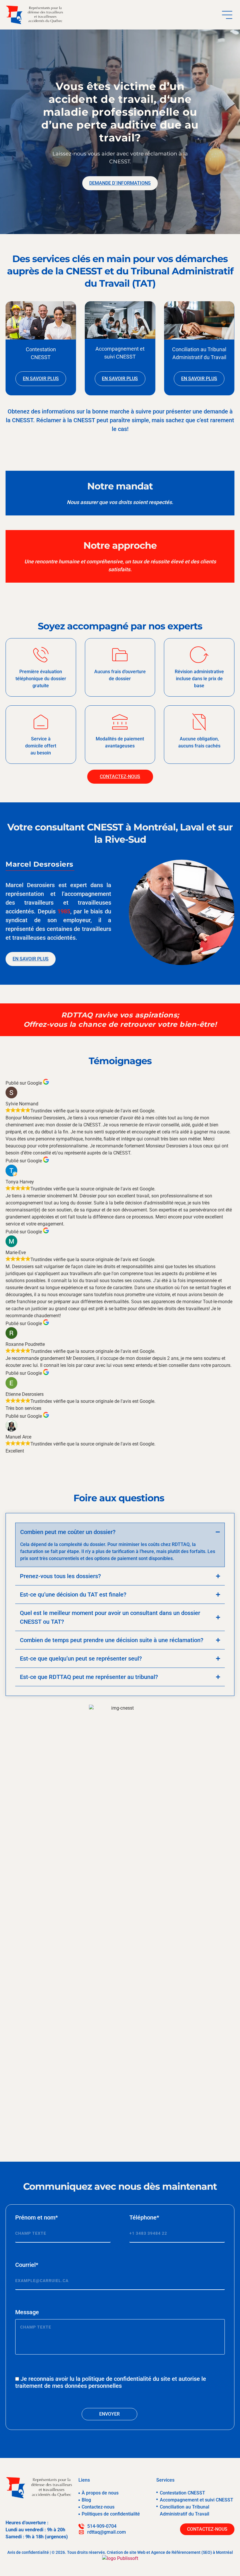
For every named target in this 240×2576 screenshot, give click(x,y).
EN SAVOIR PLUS (41, 379)
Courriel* (27, 2265)
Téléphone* (144, 2217)
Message (27, 2312)
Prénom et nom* (37, 2217)
